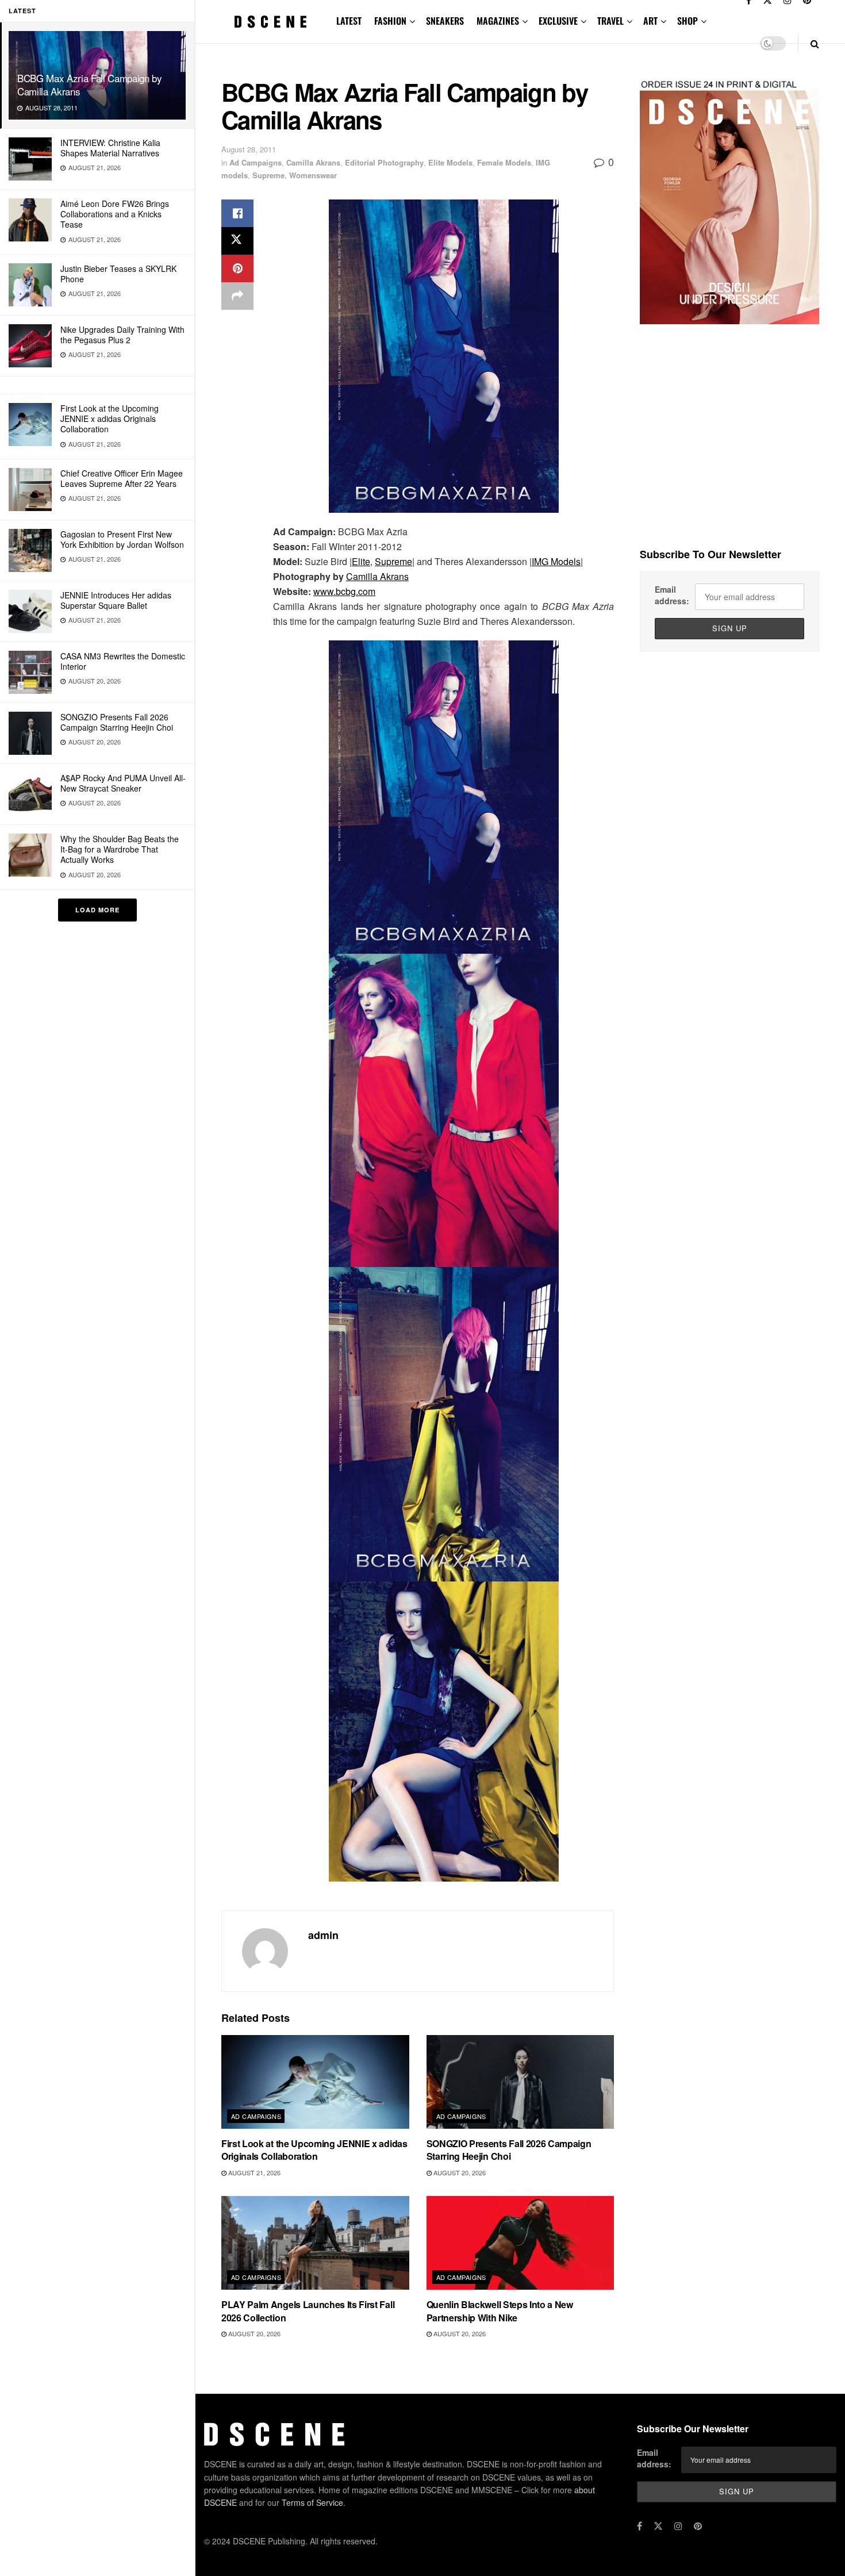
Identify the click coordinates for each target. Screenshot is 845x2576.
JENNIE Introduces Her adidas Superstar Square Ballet (116, 600)
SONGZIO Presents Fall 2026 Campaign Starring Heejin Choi (117, 722)
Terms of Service (312, 2502)
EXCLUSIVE (558, 21)
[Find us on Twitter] (658, 2526)
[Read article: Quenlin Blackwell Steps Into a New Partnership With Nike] (521, 2243)
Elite (361, 561)
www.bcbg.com (344, 591)
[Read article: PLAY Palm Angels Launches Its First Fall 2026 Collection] (315, 2243)
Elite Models (450, 162)
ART (650, 21)
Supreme (268, 175)
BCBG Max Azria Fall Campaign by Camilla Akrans (89, 85)
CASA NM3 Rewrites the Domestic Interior (123, 661)
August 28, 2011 (249, 149)
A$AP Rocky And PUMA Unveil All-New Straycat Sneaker (123, 783)
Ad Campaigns (256, 162)
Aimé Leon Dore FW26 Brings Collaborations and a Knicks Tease (115, 214)
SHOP (687, 21)
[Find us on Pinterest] (698, 2526)
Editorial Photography (384, 162)
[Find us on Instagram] (678, 2526)
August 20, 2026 (459, 2172)
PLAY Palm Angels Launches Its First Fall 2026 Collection (308, 2311)
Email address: (672, 595)
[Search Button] (815, 43)
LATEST (349, 21)
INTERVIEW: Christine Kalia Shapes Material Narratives (110, 148)
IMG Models (556, 561)
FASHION (390, 21)
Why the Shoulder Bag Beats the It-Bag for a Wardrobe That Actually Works (120, 849)
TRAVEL (610, 21)
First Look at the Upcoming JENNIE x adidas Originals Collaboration (110, 419)
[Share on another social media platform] (237, 296)
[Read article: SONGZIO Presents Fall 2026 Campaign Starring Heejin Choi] (521, 2082)
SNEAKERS (445, 21)
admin (323, 1935)
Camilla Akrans (313, 162)
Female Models (504, 162)
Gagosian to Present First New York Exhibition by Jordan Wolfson (122, 539)
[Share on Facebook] (237, 213)
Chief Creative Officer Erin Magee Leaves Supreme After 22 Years (122, 478)
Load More (97, 910)
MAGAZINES (498, 21)
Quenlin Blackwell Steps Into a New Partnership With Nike (500, 2311)
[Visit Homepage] (271, 22)
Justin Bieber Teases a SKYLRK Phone (118, 274)
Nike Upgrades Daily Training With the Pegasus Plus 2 (122, 335)
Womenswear (313, 175)
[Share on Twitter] (237, 241)
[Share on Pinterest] (237, 268)
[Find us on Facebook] (639, 2526)
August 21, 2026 (253, 2172)
